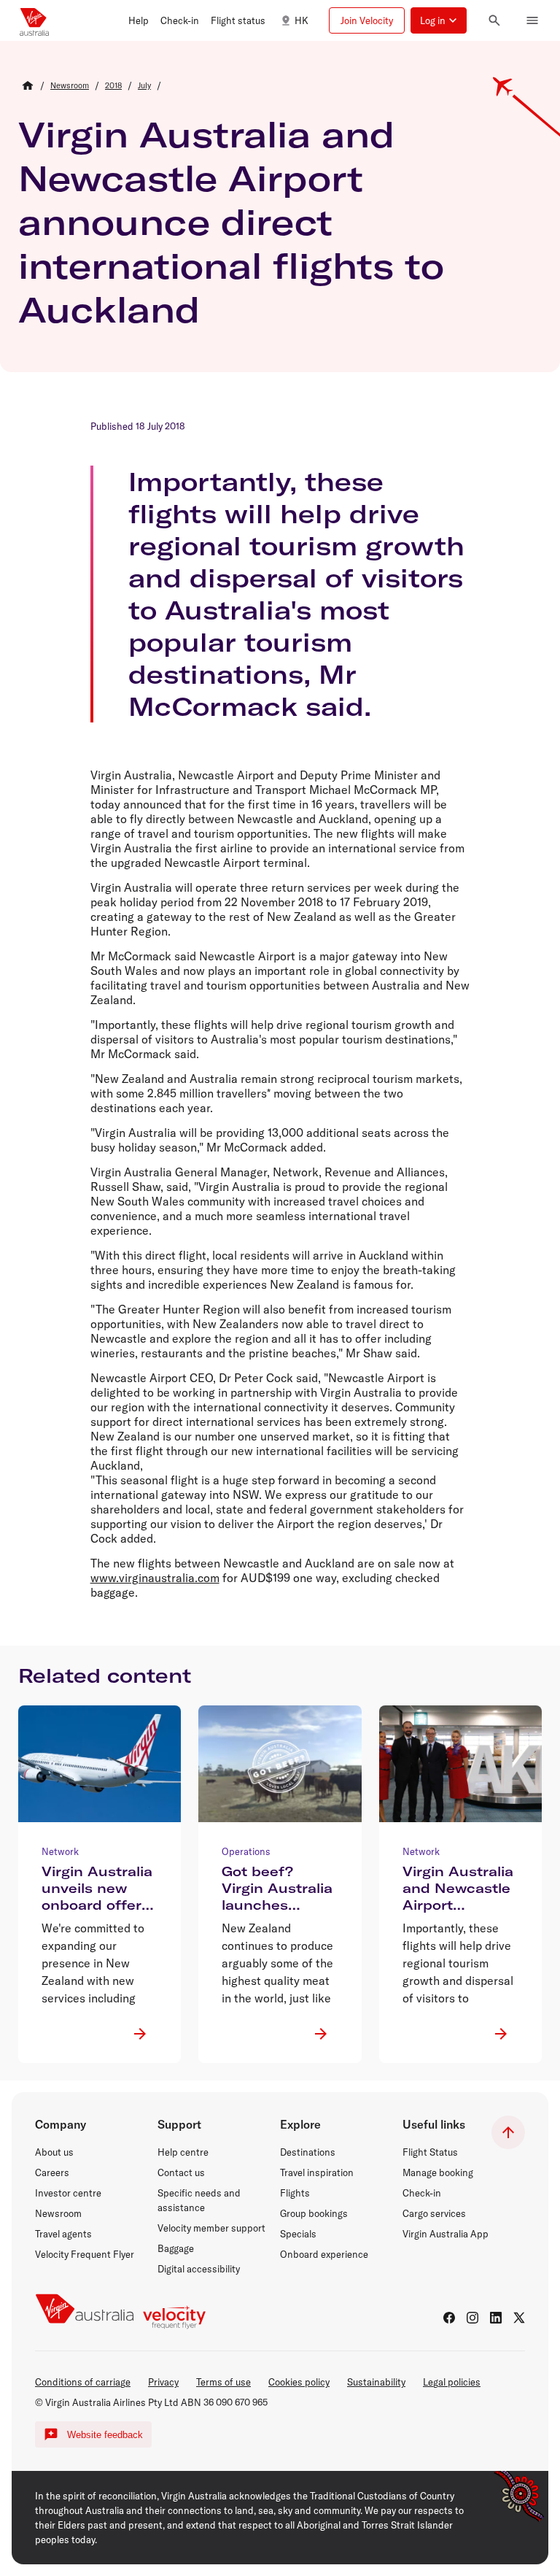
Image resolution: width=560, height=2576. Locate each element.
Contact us (181, 2172)
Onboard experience (324, 2254)
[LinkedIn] (496, 2318)
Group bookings (314, 2213)
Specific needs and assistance (199, 2200)
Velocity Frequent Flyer (85, 2254)
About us (54, 2152)
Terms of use (223, 2382)
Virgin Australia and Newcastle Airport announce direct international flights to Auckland (231, 222)
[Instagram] (472, 2318)
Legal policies (452, 2382)
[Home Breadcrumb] (28, 85)
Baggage (176, 2248)
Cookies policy (299, 2382)
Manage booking (438, 2172)
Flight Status (430, 2152)
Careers (52, 2172)
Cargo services (434, 2213)
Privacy (163, 2382)
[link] (70, 85)
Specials (298, 2234)
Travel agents (63, 2234)
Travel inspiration (317, 2172)
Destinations (308, 2152)
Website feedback (105, 2435)
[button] (139, 20)
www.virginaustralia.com (155, 1578)
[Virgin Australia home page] (34, 20)
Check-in (422, 2193)
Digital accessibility (199, 2269)
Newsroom (58, 2213)
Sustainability (376, 2382)
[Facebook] (449, 2318)
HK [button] (302, 20)
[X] (519, 2318)
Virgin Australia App (446, 2234)
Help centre (183, 2152)
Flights (295, 2193)
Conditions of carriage (83, 2382)
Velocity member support (211, 2228)
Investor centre (68, 2193)
